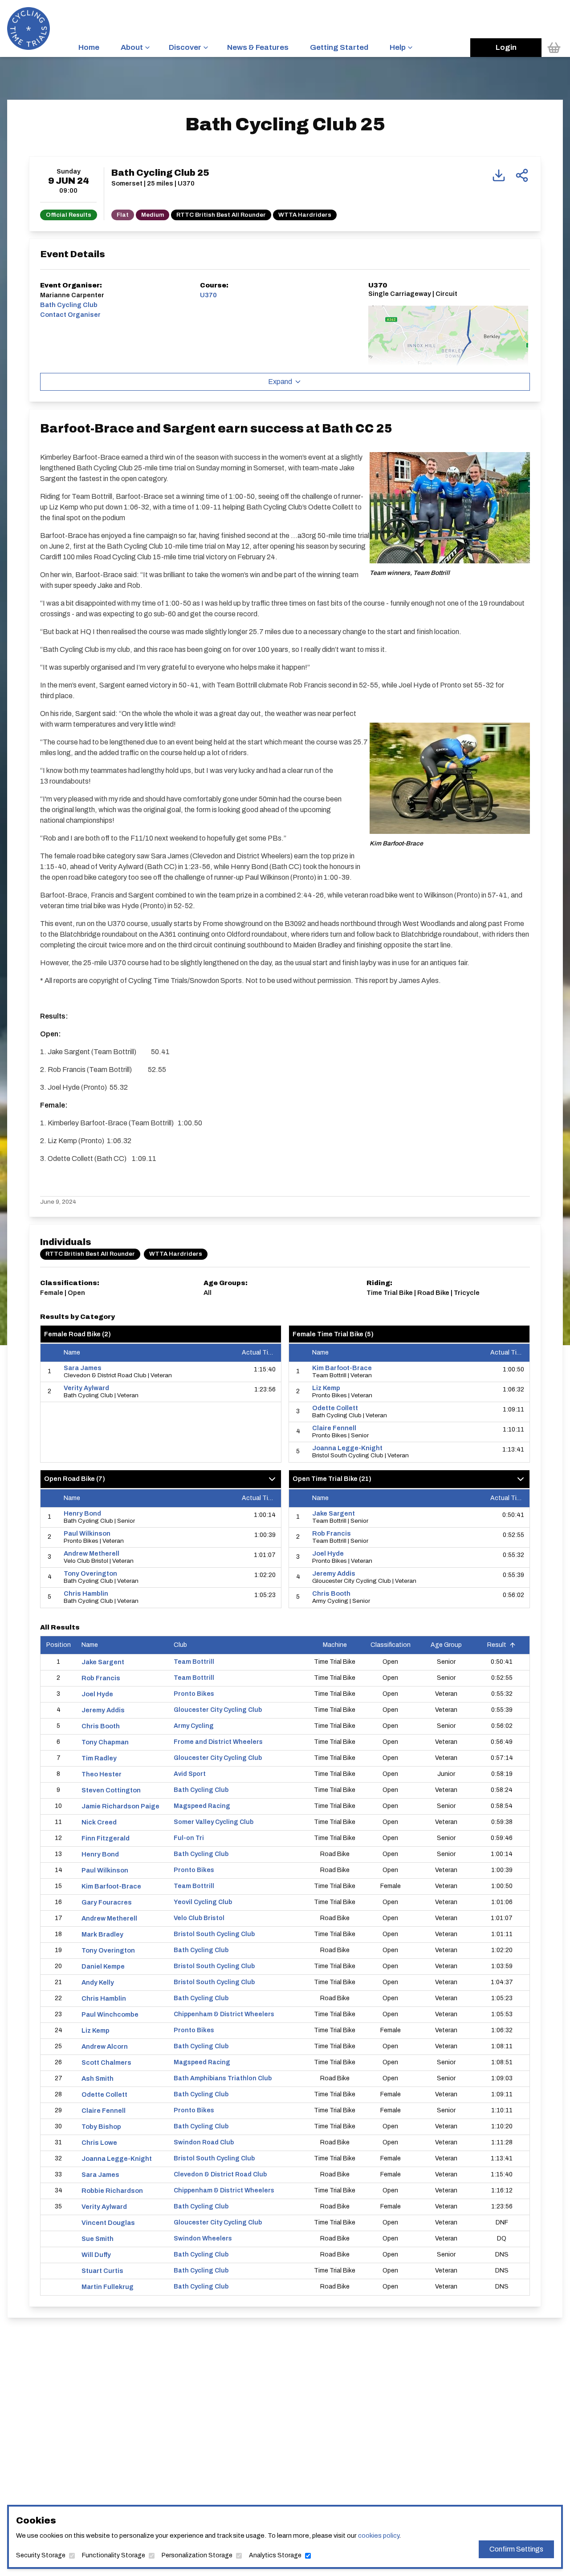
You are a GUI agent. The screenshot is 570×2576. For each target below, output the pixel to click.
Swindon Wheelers (203, 2238)
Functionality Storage (114, 2555)
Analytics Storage (275, 2555)
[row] (161, 1372)
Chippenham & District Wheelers (224, 2014)
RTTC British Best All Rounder (221, 215)
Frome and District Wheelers (218, 1742)
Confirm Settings (516, 2549)
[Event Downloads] (499, 175)
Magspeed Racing (202, 1806)
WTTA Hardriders (305, 215)
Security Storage (41, 2555)
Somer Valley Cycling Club (214, 1822)
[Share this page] (522, 175)
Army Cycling (194, 1726)
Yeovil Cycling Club (203, 1902)
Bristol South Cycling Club (214, 1934)
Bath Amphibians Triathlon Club (223, 2078)
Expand (280, 382)
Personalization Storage (197, 2555)
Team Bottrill (194, 1662)
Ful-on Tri (189, 1838)
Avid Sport (190, 1774)
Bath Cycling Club (201, 1790)
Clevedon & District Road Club (220, 2174)
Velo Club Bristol (199, 1918)
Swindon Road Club (204, 2142)
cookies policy (379, 2536)
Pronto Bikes (194, 1694)
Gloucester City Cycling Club (218, 1710)
